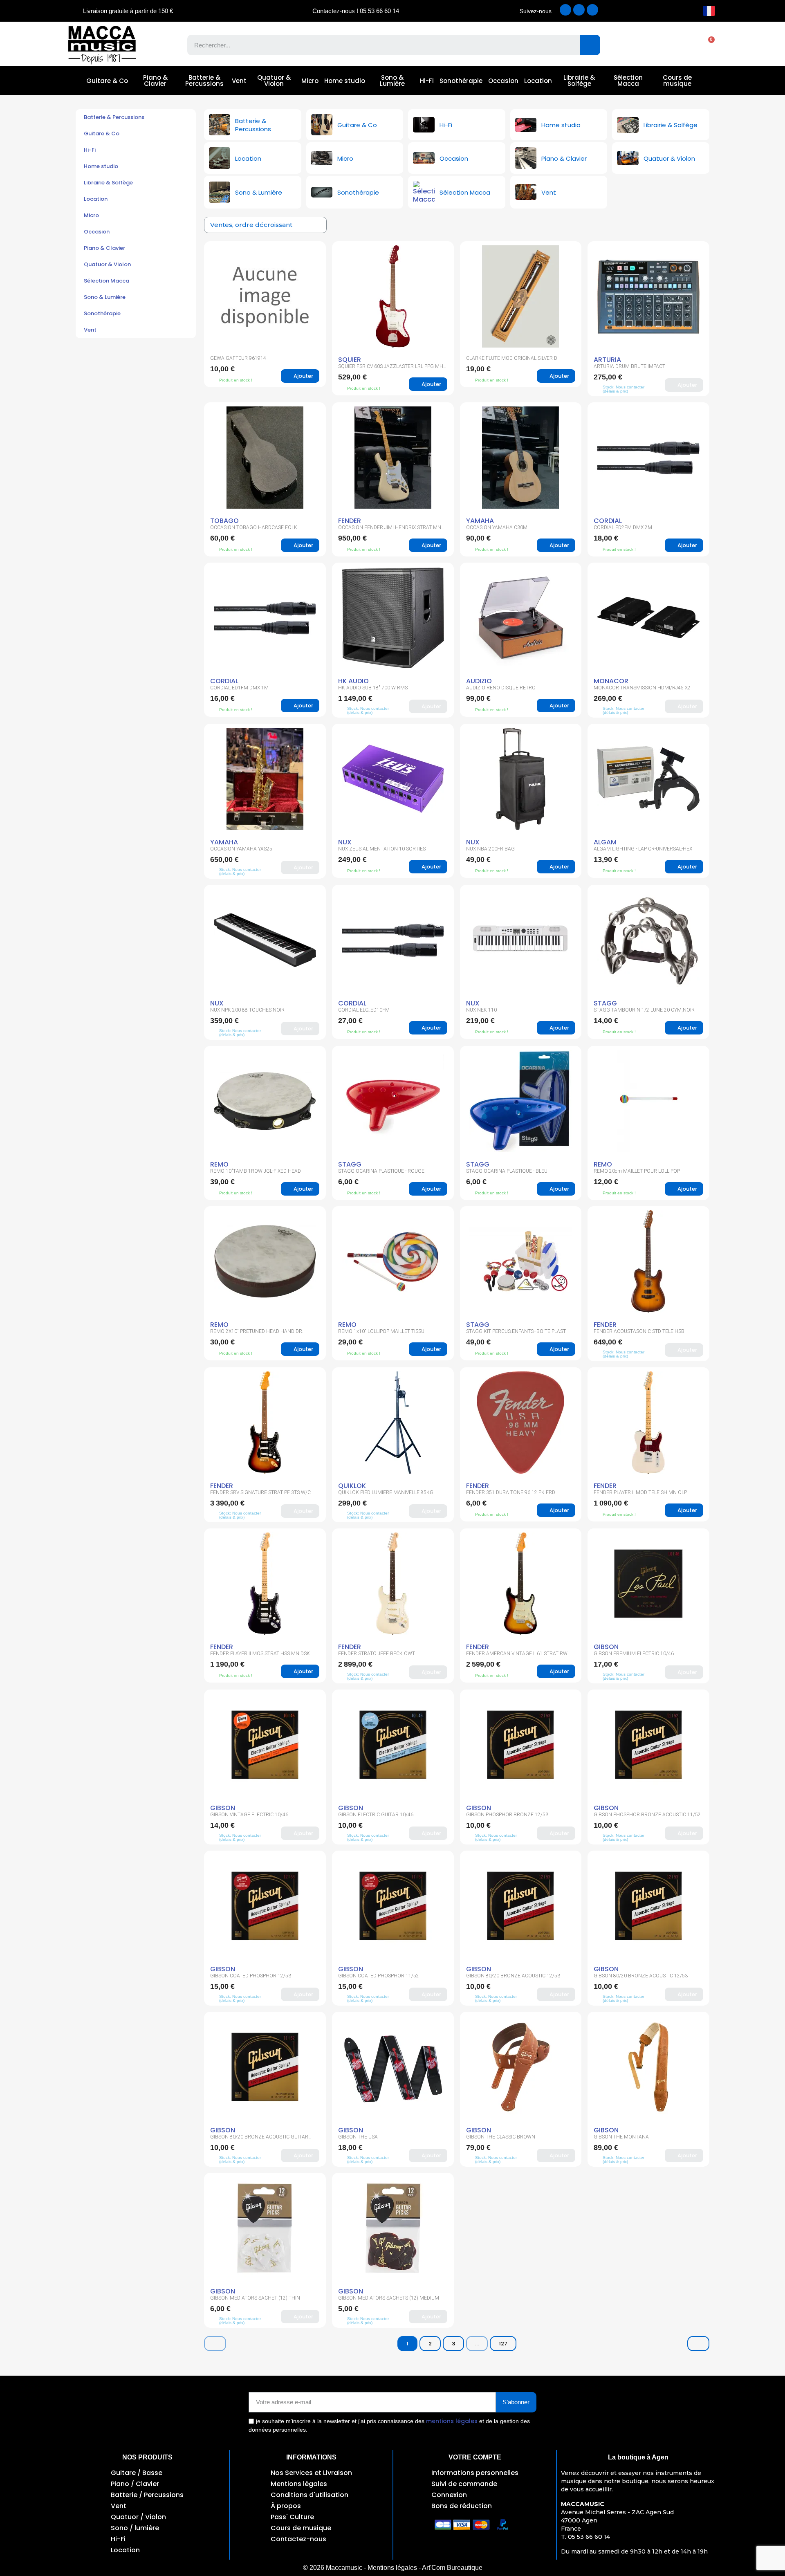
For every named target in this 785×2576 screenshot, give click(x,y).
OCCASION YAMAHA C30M (497, 527)
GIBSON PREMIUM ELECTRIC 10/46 (634, 1654)
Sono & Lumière (392, 81)
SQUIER (350, 360)
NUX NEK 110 (481, 1010)
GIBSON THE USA (358, 2137)
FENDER (350, 521)
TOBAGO (224, 521)
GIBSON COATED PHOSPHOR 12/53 (251, 1976)
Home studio (345, 81)
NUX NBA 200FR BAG (490, 849)
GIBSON (606, 1647)
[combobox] (378, 45)
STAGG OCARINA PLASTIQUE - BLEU (507, 1171)
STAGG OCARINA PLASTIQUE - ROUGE (381, 1171)
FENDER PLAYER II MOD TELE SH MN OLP (640, 1492)
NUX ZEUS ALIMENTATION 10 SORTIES (382, 849)
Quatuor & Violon (274, 81)
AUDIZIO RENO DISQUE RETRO (501, 688)
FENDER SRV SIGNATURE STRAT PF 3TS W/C (260, 1492)
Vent (239, 81)
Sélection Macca (628, 81)
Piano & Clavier (155, 81)
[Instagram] (579, 10)
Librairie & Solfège (579, 81)
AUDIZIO (479, 681)
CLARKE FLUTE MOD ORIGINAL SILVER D (512, 358)
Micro (310, 81)
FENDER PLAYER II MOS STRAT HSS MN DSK (260, 1654)
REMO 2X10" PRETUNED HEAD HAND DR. (257, 1331)
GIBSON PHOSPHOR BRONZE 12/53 (507, 1815)
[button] (707, 45)
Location (538, 81)
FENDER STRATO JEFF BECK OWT (377, 1654)
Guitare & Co (107, 81)
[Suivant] (698, 2344)
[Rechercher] (590, 45)
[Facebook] (565, 10)
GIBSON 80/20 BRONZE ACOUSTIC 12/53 (513, 1976)
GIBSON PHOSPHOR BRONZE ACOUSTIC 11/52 (647, 1815)
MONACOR (611, 681)
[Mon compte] (678, 45)
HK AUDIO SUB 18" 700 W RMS (373, 688)
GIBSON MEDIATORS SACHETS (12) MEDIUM (389, 2298)
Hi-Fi (427, 81)
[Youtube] (592, 10)
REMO (219, 1164)
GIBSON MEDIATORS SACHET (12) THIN (255, 2298)
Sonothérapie (461, 81)
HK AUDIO (353, 681)
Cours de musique (677, 81)
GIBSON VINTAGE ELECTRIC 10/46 (249, 1815)
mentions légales (452, 2421)
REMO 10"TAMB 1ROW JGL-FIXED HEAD (256, 1171)
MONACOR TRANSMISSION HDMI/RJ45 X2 (642, 688)
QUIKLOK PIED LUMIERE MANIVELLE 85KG (386, 1492)
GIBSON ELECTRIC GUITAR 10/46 (376, 1815)
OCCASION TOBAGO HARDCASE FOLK (254, 527)
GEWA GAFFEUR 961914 (238, 358)
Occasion (503, 81)
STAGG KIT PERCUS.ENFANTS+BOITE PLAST (516, 1331)
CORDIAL (608, 521)
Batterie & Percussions (204, 81)
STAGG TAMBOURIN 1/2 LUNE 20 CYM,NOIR (644, 1010)
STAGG (605, 1003)
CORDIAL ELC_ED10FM (364, 1010)
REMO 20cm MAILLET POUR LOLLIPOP (637, 1171)
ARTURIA (607, 360)
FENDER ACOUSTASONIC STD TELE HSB (639, 1331)
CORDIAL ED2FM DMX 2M (623, 527)
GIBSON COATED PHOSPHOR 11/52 (379, 1976)
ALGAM (605, 842)
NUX (345, 842)
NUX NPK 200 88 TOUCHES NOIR (247, 1010)
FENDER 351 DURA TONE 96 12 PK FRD (511, 1492)
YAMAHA (480, 521)
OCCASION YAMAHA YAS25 (241, 849)
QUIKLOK (352, 1486)
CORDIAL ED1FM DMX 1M (239, 688)
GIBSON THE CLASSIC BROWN (501, 2137)
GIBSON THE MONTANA (621, 2137)
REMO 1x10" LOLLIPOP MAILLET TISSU (381, 1331)
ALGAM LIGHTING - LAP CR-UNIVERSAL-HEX (643, 849)
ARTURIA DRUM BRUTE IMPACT (629, 366)
